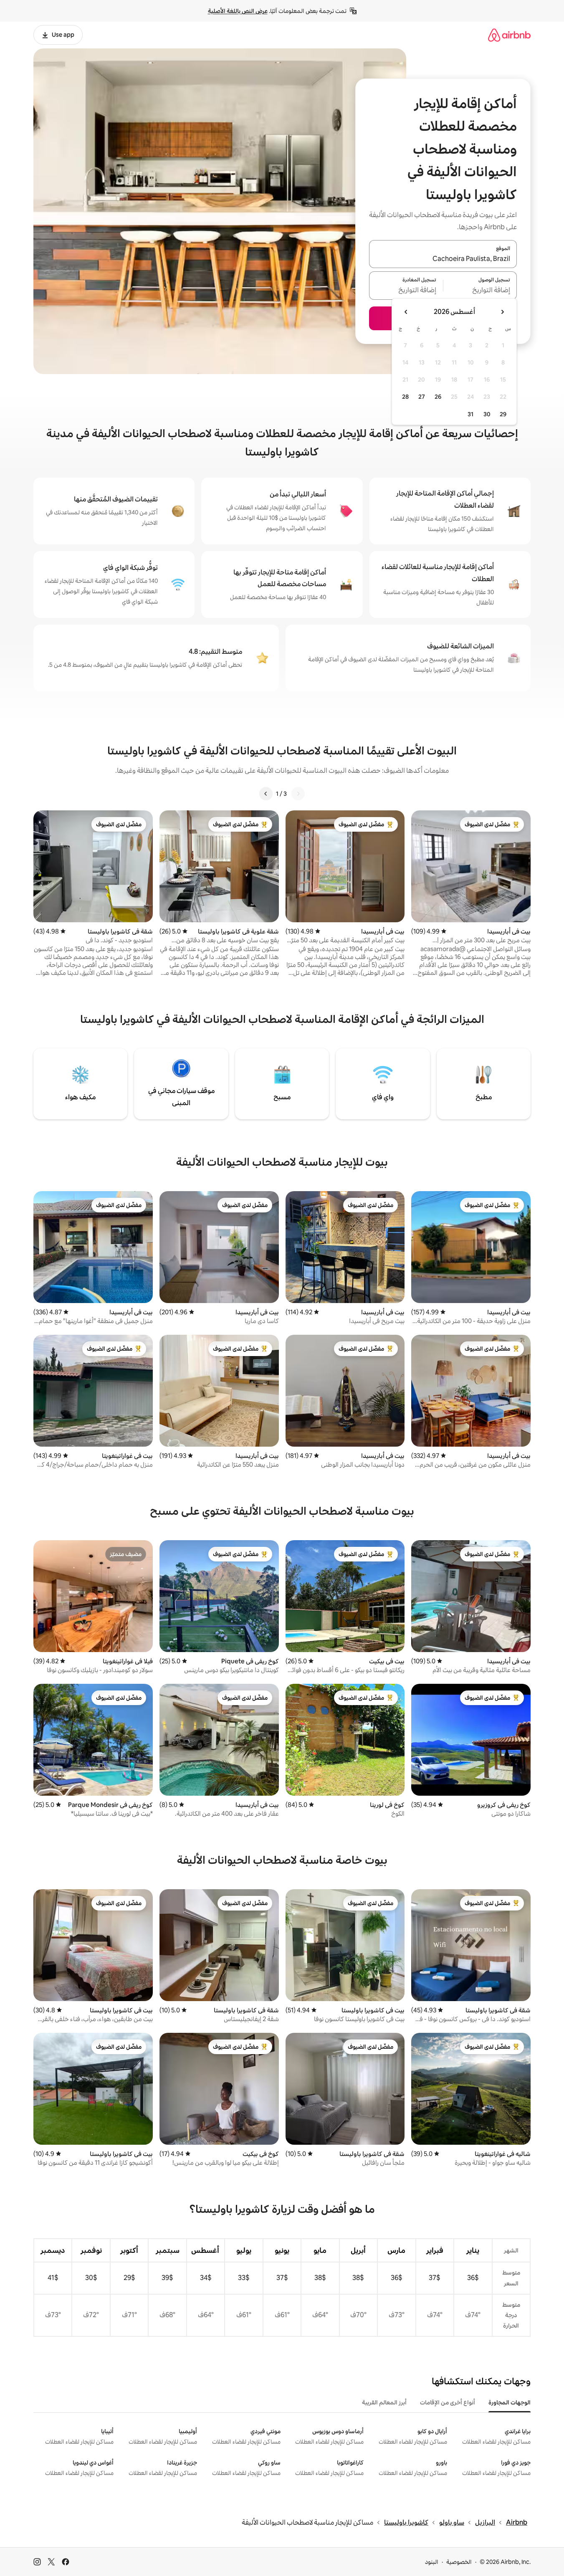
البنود (432, 2562)
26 (438, 397)
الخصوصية (459, 2562)
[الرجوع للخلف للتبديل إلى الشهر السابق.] (502, 312)
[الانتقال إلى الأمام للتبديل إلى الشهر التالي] (406, 312)
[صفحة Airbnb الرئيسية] (509, 35)
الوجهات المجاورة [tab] (510, 2402)
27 (422, 397)
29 (503, 414)
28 (405, 397)
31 (470, 414)
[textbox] (480, 291)
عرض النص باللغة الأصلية (238, 11)
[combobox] (443, 259)
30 (487, 414)
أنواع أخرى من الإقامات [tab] (448, 2402)
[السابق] (298, 794)
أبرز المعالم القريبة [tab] (384, 2402)
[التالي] (266, 794)
